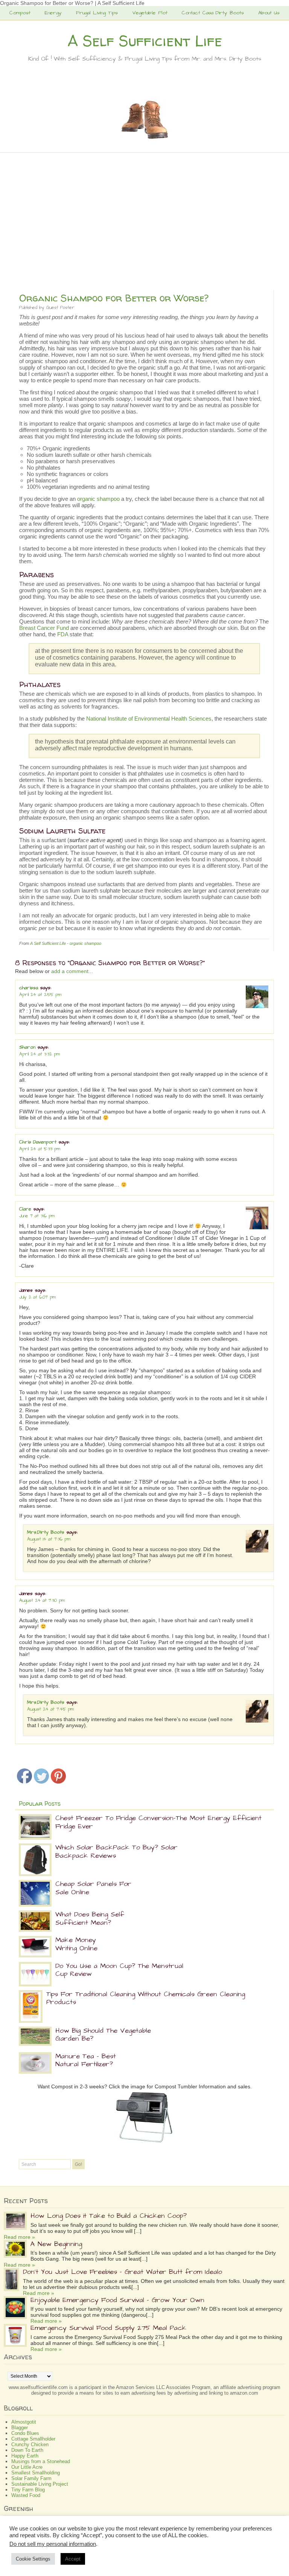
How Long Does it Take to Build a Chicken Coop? (109, 2216)
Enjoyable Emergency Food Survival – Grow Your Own (117, 2300)
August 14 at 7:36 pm (49, 1539)
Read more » (19, 2237)
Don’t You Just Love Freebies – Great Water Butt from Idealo (122, 2272)
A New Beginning (56, 2244)
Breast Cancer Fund (44, 628)
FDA (63, 634)
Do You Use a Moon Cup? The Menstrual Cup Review (119, 1970)
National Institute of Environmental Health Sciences (149, 719)
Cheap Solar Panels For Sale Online (93, 1888)
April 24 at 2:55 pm (40, 995)
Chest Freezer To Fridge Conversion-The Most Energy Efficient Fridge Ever (158, 1822)
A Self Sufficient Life (145, 41)
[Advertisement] (144, 219)
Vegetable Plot (150, 13)
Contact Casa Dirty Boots (213, 13)
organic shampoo (98, 499)
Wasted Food (26, 2495)
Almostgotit (24, 2422)
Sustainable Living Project (40, 2484)
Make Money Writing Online (76, 1944)
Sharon (27, 1047)
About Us (269, 13)
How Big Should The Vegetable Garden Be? (103, 2035)
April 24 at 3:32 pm (40, 1054)
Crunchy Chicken (30, 2444)
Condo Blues (25, 2433)
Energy (53, 13)
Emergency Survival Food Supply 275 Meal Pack (108, 2328)
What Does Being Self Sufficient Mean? (90, 1918)
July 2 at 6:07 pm (37, 1297)
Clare (25, 1209)
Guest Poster (60, 308)
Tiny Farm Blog (28, 2490)
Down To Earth (27, 2450)
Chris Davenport (38, 1142)
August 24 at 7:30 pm (42, 1600)
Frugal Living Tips (97, 13)
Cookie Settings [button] (33, 2559)
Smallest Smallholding (36, 2473)
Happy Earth (25, 2456)
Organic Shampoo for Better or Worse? (114, 298)
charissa (29, 988)
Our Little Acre (27, 2467)
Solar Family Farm (31, 2478)
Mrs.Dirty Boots (46, 1532)
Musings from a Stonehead (41, 2461)
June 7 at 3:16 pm (37, 1216)
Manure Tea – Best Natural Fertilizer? (86, 2060)
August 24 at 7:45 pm (50, 1709)
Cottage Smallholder (33, 2439)
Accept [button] (73, 2559)
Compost (20, 13)
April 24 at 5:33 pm (40, 1149)
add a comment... (72, 971)
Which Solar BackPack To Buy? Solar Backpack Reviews (116, 1851)
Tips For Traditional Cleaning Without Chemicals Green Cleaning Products (146, 1998)
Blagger (20, 2428)
